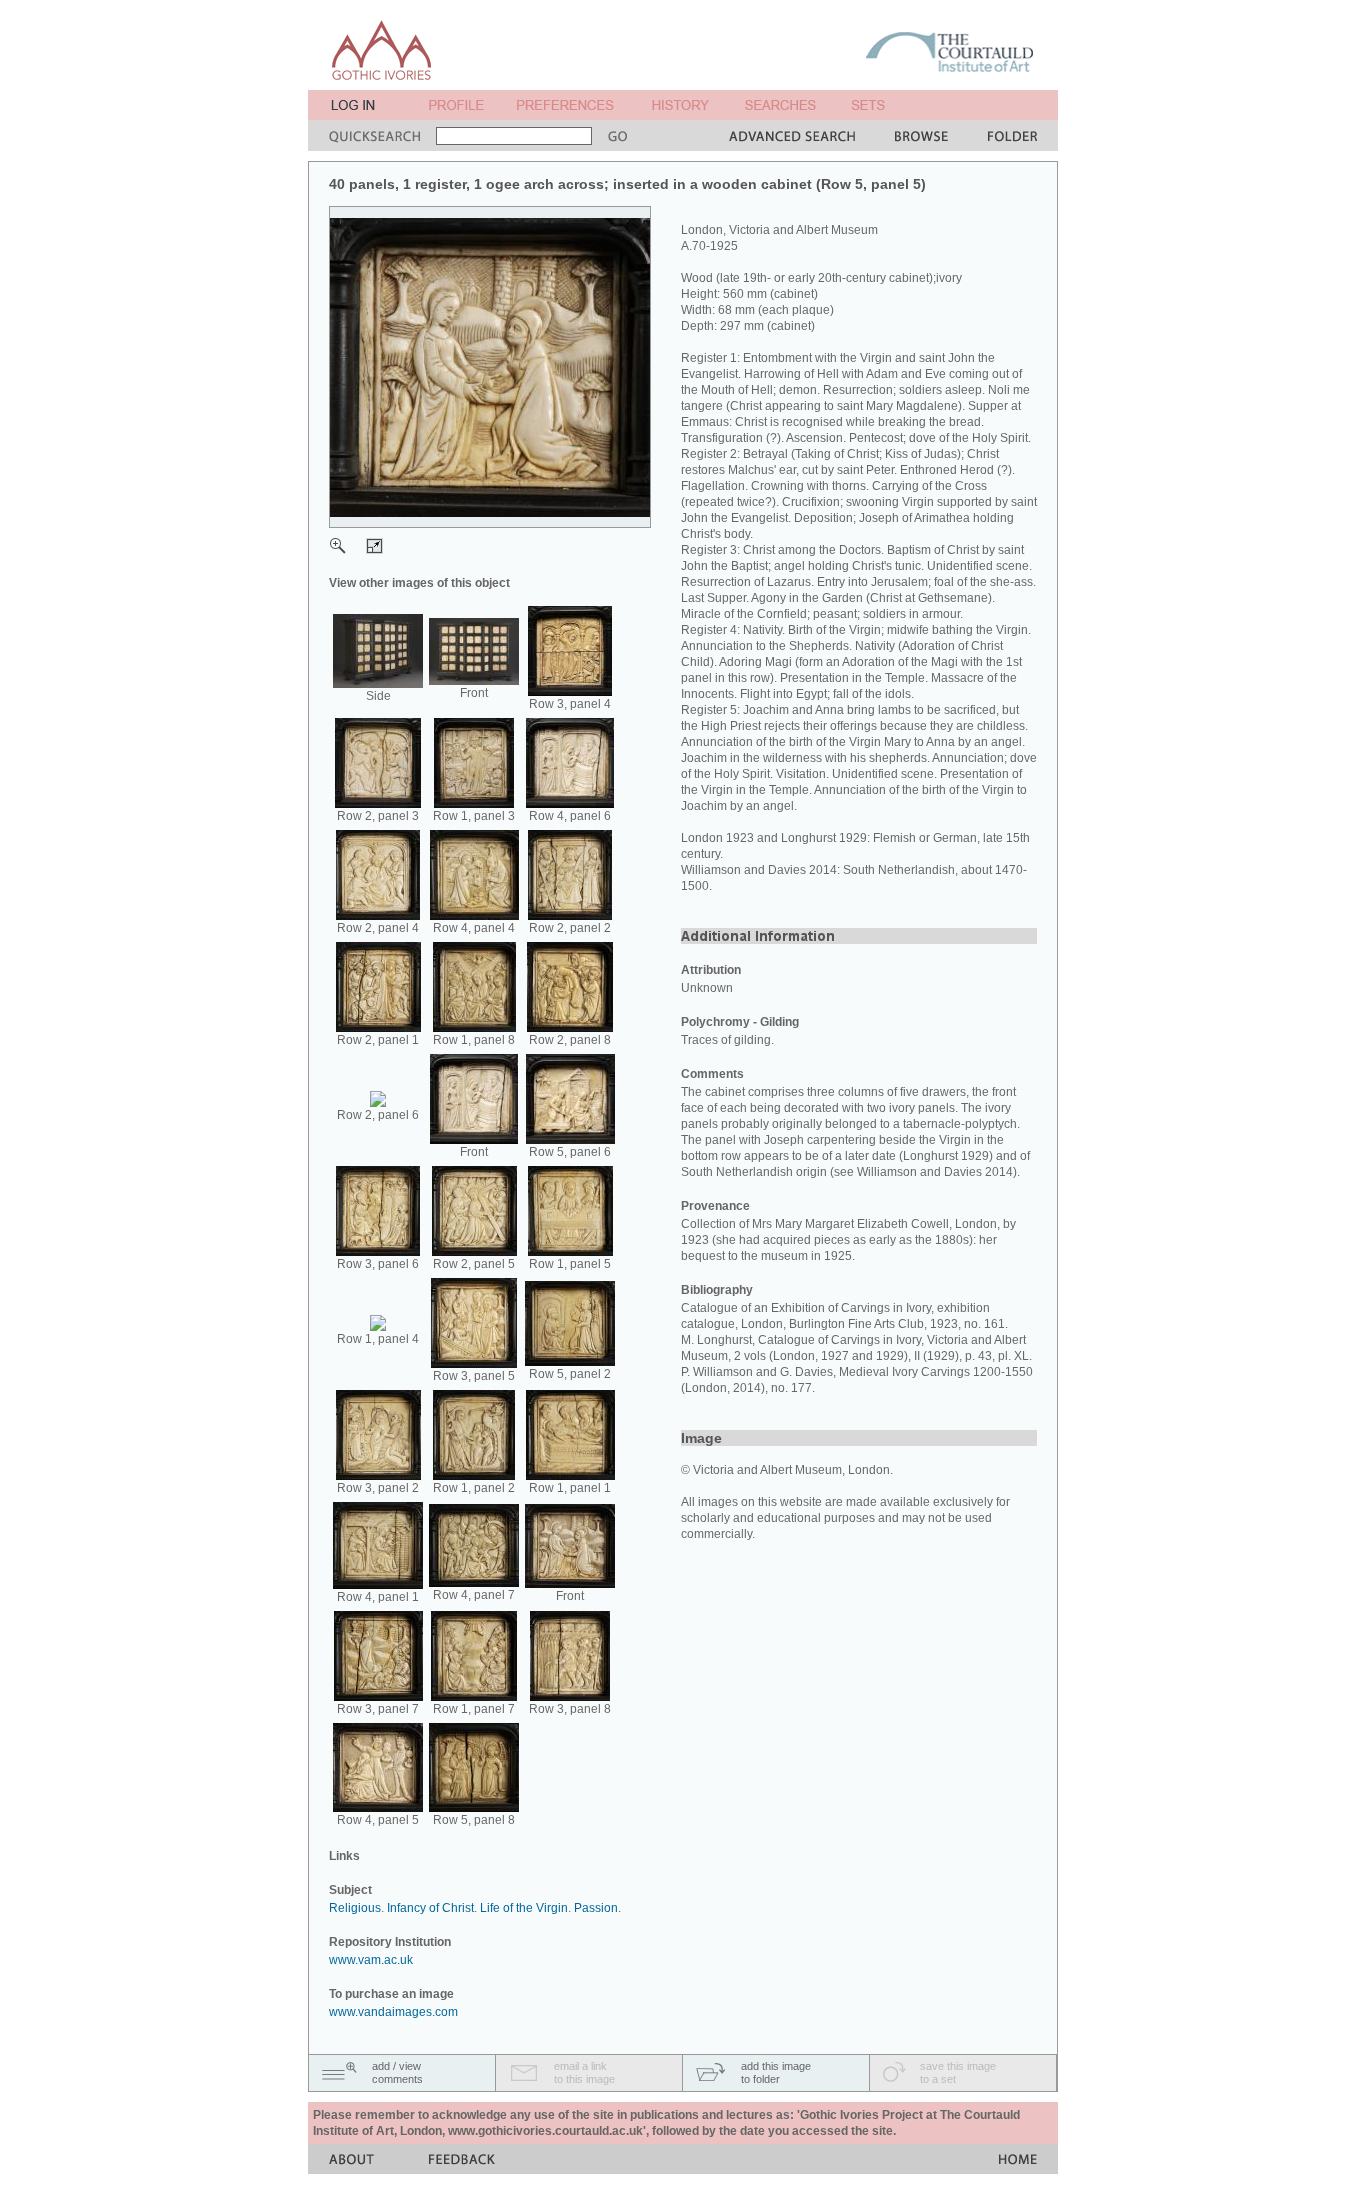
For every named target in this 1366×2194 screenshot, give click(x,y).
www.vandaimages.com (393, 2012)
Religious (355, 1908)
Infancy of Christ (430, 1908)
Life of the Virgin (524, 1908)
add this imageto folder (776, 2072)
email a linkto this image (584, 2072)
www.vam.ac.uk (371, 1960)
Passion (596, 1908)
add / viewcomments (397, 2072)
